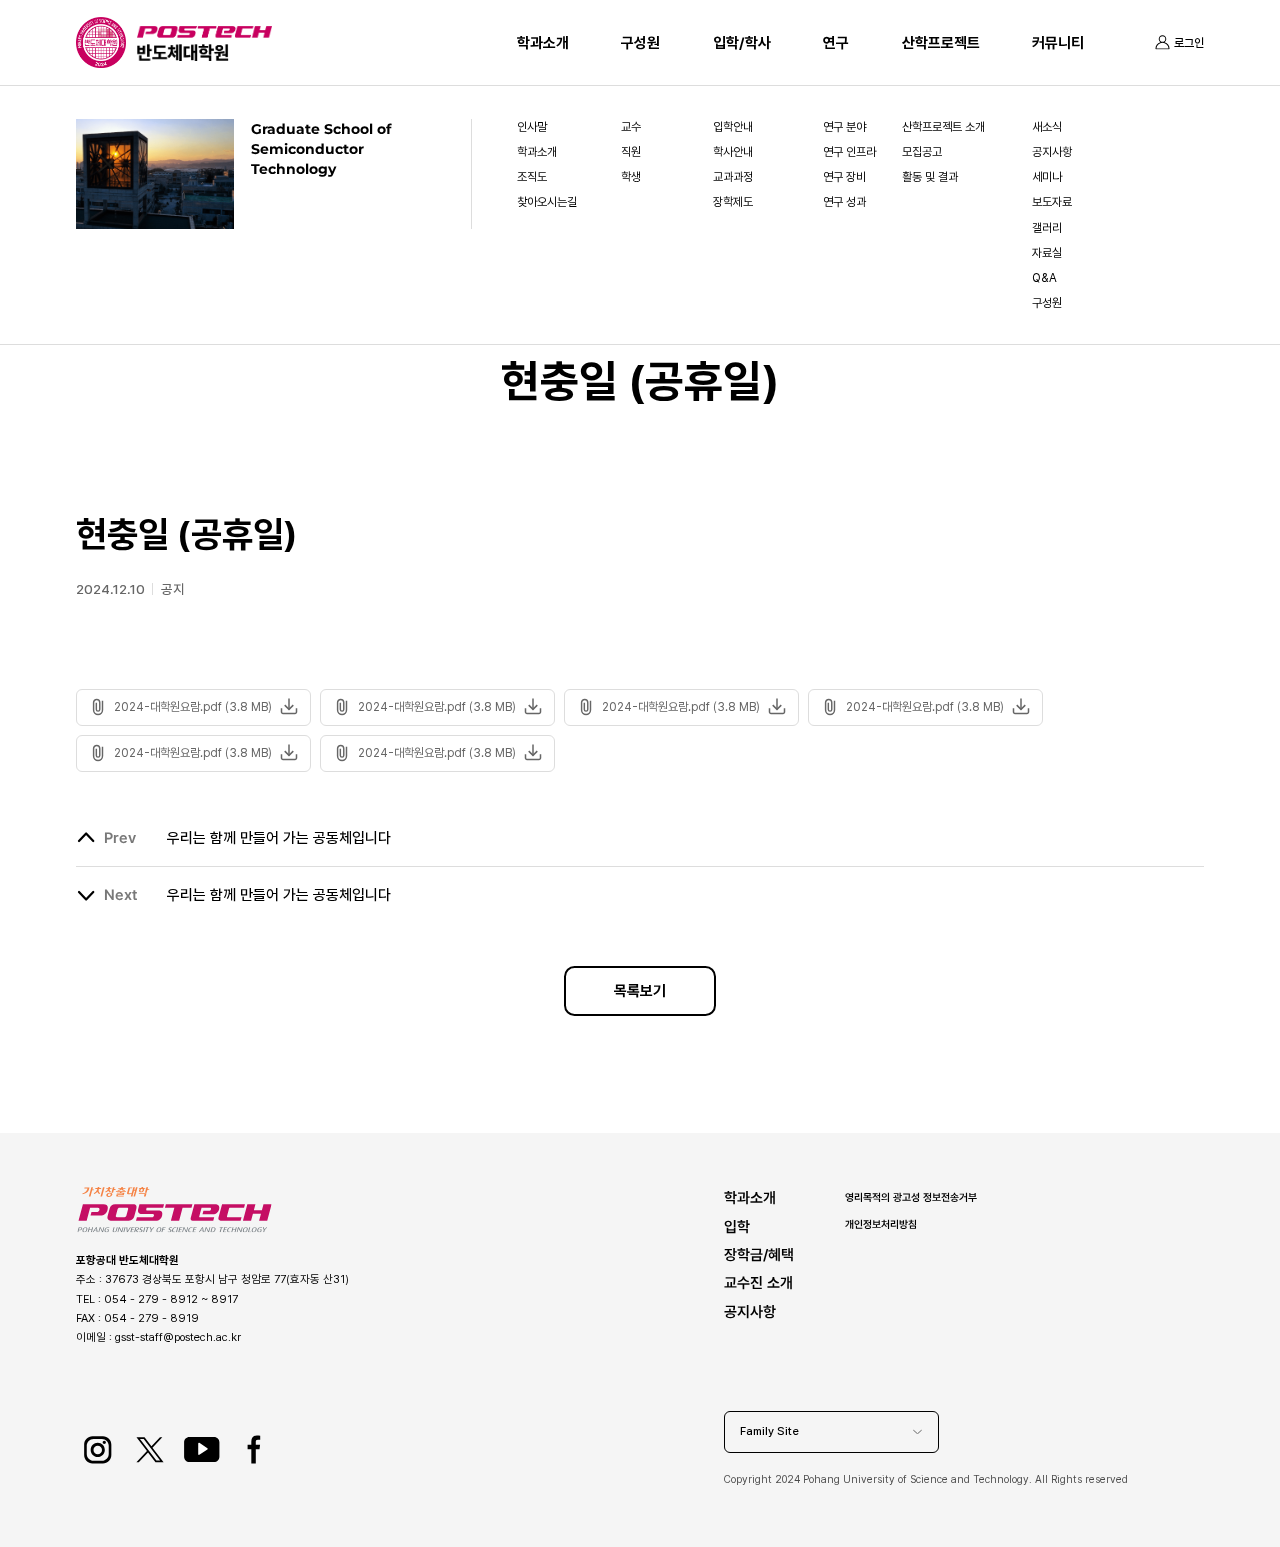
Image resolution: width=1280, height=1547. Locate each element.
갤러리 (1047, 228)
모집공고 (922, 152)
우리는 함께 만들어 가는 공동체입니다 (279, 838)
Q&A (1044, 278)
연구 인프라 (849, 152)
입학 (737, 1226)
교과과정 (733, 177)
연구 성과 (844, 202)
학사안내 (733, 152)
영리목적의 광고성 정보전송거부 (911, 1197)
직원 (631, 152)
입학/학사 (742, 43)
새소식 (1047, 127)
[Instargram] (97, 1449)
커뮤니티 (1058, 43)
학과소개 (543, 43)
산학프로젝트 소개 (943, 127)
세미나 (1047, 177)
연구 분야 (844, 127)
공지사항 (1052, 152)
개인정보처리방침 (881, 1224)
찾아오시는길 (547, 202)
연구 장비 (844, 177)
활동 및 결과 (930, 177)
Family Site (769, 1431)
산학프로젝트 (941, 43)
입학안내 (733, 127)
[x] (149, 1449)
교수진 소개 (758, 1282)
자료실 (1047, 253)
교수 (631, 127)
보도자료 (1052, 202)
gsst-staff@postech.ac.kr (178, 1337)
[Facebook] (253, 1449)
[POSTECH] (204, 35)
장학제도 (733, 202)
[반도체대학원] (204, 53)
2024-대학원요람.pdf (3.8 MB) (193, 707)
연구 (836, 43)
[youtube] (201, 1449)
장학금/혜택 (759, 1254)
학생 (631, 177)
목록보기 (640, 991)
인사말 (532, 127)
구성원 (640, 43)
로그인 (1189, 43)
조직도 (532, 177)
